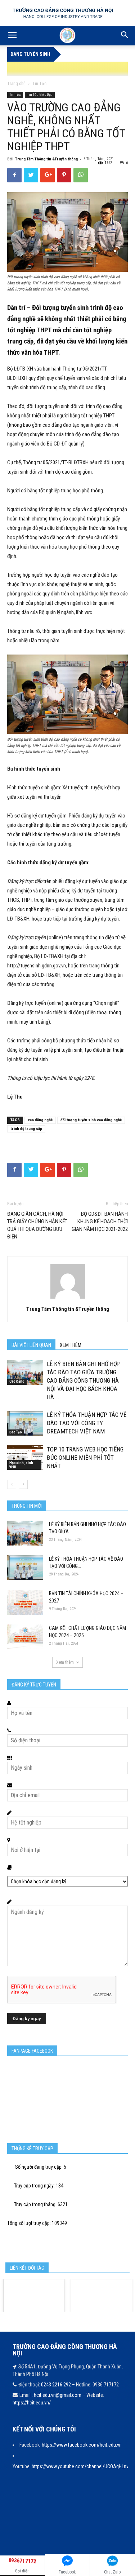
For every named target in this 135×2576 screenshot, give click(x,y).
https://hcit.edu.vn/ (32, 2403)
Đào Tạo (16, 1432)
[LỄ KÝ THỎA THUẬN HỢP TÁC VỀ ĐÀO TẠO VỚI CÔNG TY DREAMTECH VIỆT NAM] (25, 1423)
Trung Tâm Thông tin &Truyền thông (46, 159)
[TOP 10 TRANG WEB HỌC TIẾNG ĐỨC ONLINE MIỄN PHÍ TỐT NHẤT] (25, 1458)
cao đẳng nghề (40, 1120)
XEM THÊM (71, 1345)
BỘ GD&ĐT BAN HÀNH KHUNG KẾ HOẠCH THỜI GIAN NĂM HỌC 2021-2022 (100, 1222)
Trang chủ (16, 84)
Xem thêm (65, 1662)
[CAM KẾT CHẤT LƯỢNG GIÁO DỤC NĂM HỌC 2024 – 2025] (25, 1637)
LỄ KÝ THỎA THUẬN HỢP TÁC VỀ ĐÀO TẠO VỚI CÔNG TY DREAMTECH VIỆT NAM (87, 1423)
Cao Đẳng (17, 1381)
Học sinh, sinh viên (21, 1465)
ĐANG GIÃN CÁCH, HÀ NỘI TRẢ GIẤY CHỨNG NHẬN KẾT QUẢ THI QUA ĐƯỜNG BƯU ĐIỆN (37, 1225)
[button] (125, 36)
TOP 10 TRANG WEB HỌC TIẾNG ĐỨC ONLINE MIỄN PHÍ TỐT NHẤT (85, 1458)
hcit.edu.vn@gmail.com (58, 2395)
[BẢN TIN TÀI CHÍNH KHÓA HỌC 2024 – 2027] (25, 1602)
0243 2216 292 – (58, 2385)
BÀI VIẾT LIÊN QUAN (31, 1345)
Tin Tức (39, 84)
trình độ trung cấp (26, 1129)
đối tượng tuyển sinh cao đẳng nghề (91, 1120)
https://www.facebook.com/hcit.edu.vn (82, 2445)
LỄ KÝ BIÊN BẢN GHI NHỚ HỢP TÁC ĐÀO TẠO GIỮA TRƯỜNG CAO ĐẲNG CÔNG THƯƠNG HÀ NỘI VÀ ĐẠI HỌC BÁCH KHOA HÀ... (84, 1380)
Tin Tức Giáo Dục (40, 95)
